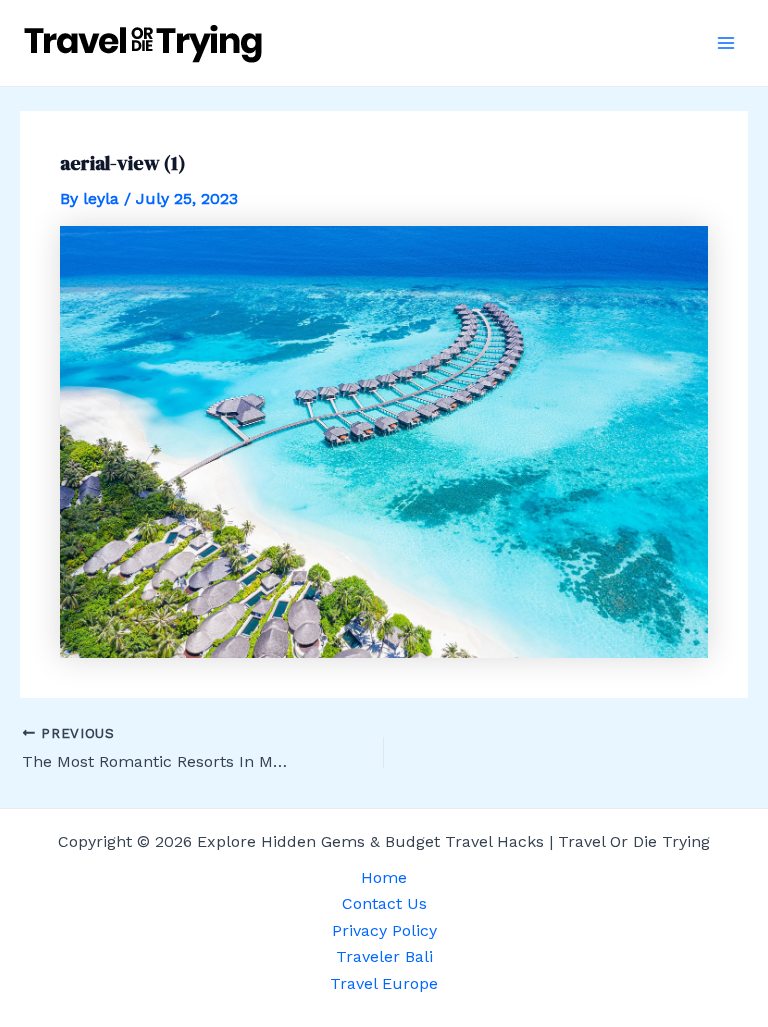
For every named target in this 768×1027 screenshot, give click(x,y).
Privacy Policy (384, 930)
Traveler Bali (384, 956)
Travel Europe (384, 983)
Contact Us (384, 903)
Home (384, 877)
